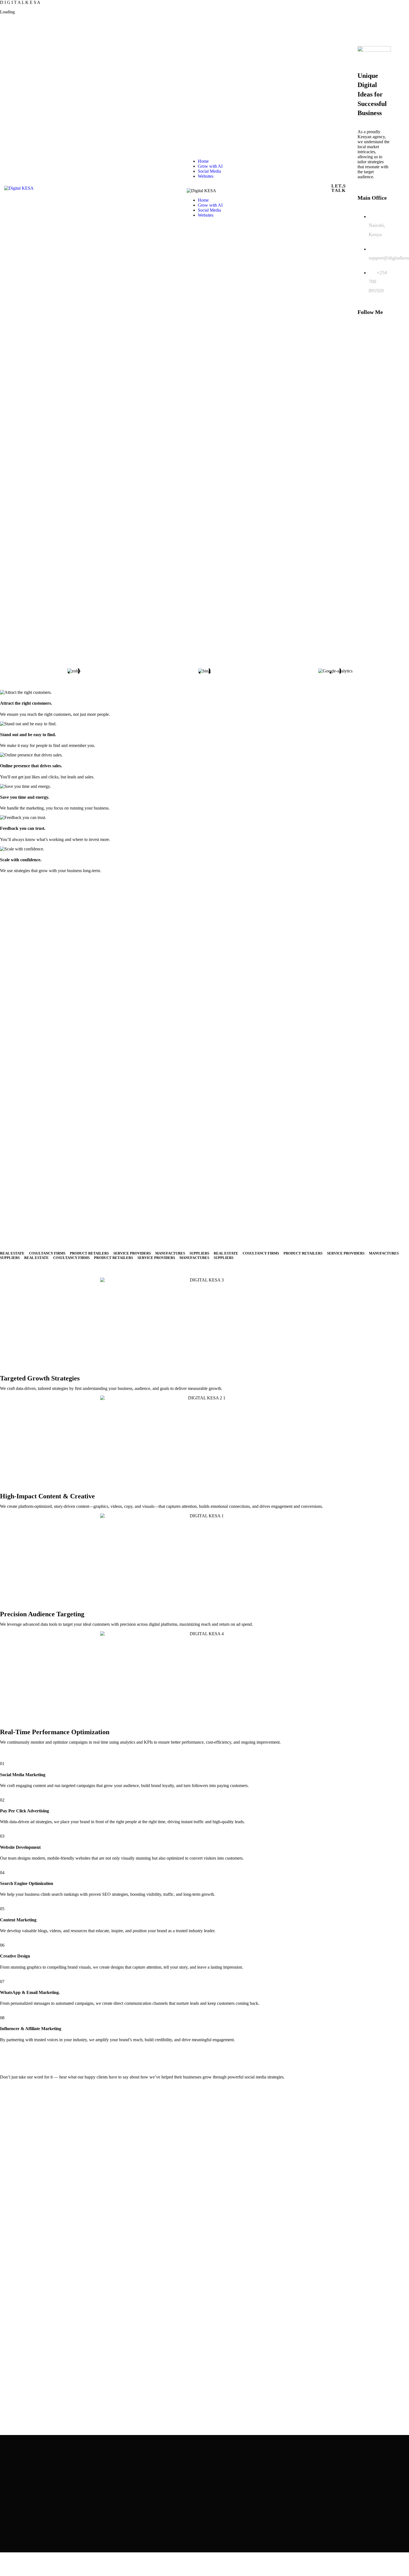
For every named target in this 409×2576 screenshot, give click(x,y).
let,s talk (339, 188)
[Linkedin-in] (363, 338)
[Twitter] (377, 327)
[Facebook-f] (363, 327)
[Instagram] (377, 338)
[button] (3, 671)
